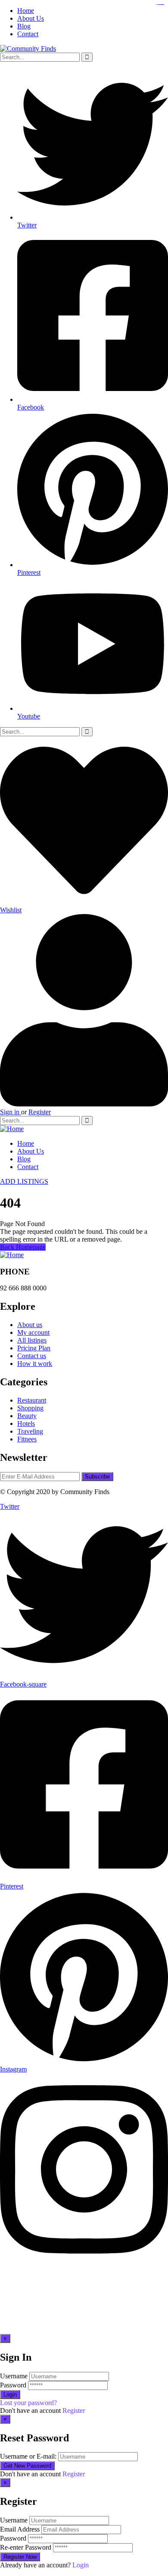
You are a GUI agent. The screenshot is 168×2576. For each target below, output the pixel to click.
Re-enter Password (26, 2547)
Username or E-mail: (28, 2456)
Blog (24, 26)
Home (26, 11)
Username (14, 2376)
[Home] (12, 1129)
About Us (31, 18)
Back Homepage (23, 1247)
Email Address (20, 2529)
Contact (28, 34)
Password (13, 2385)
